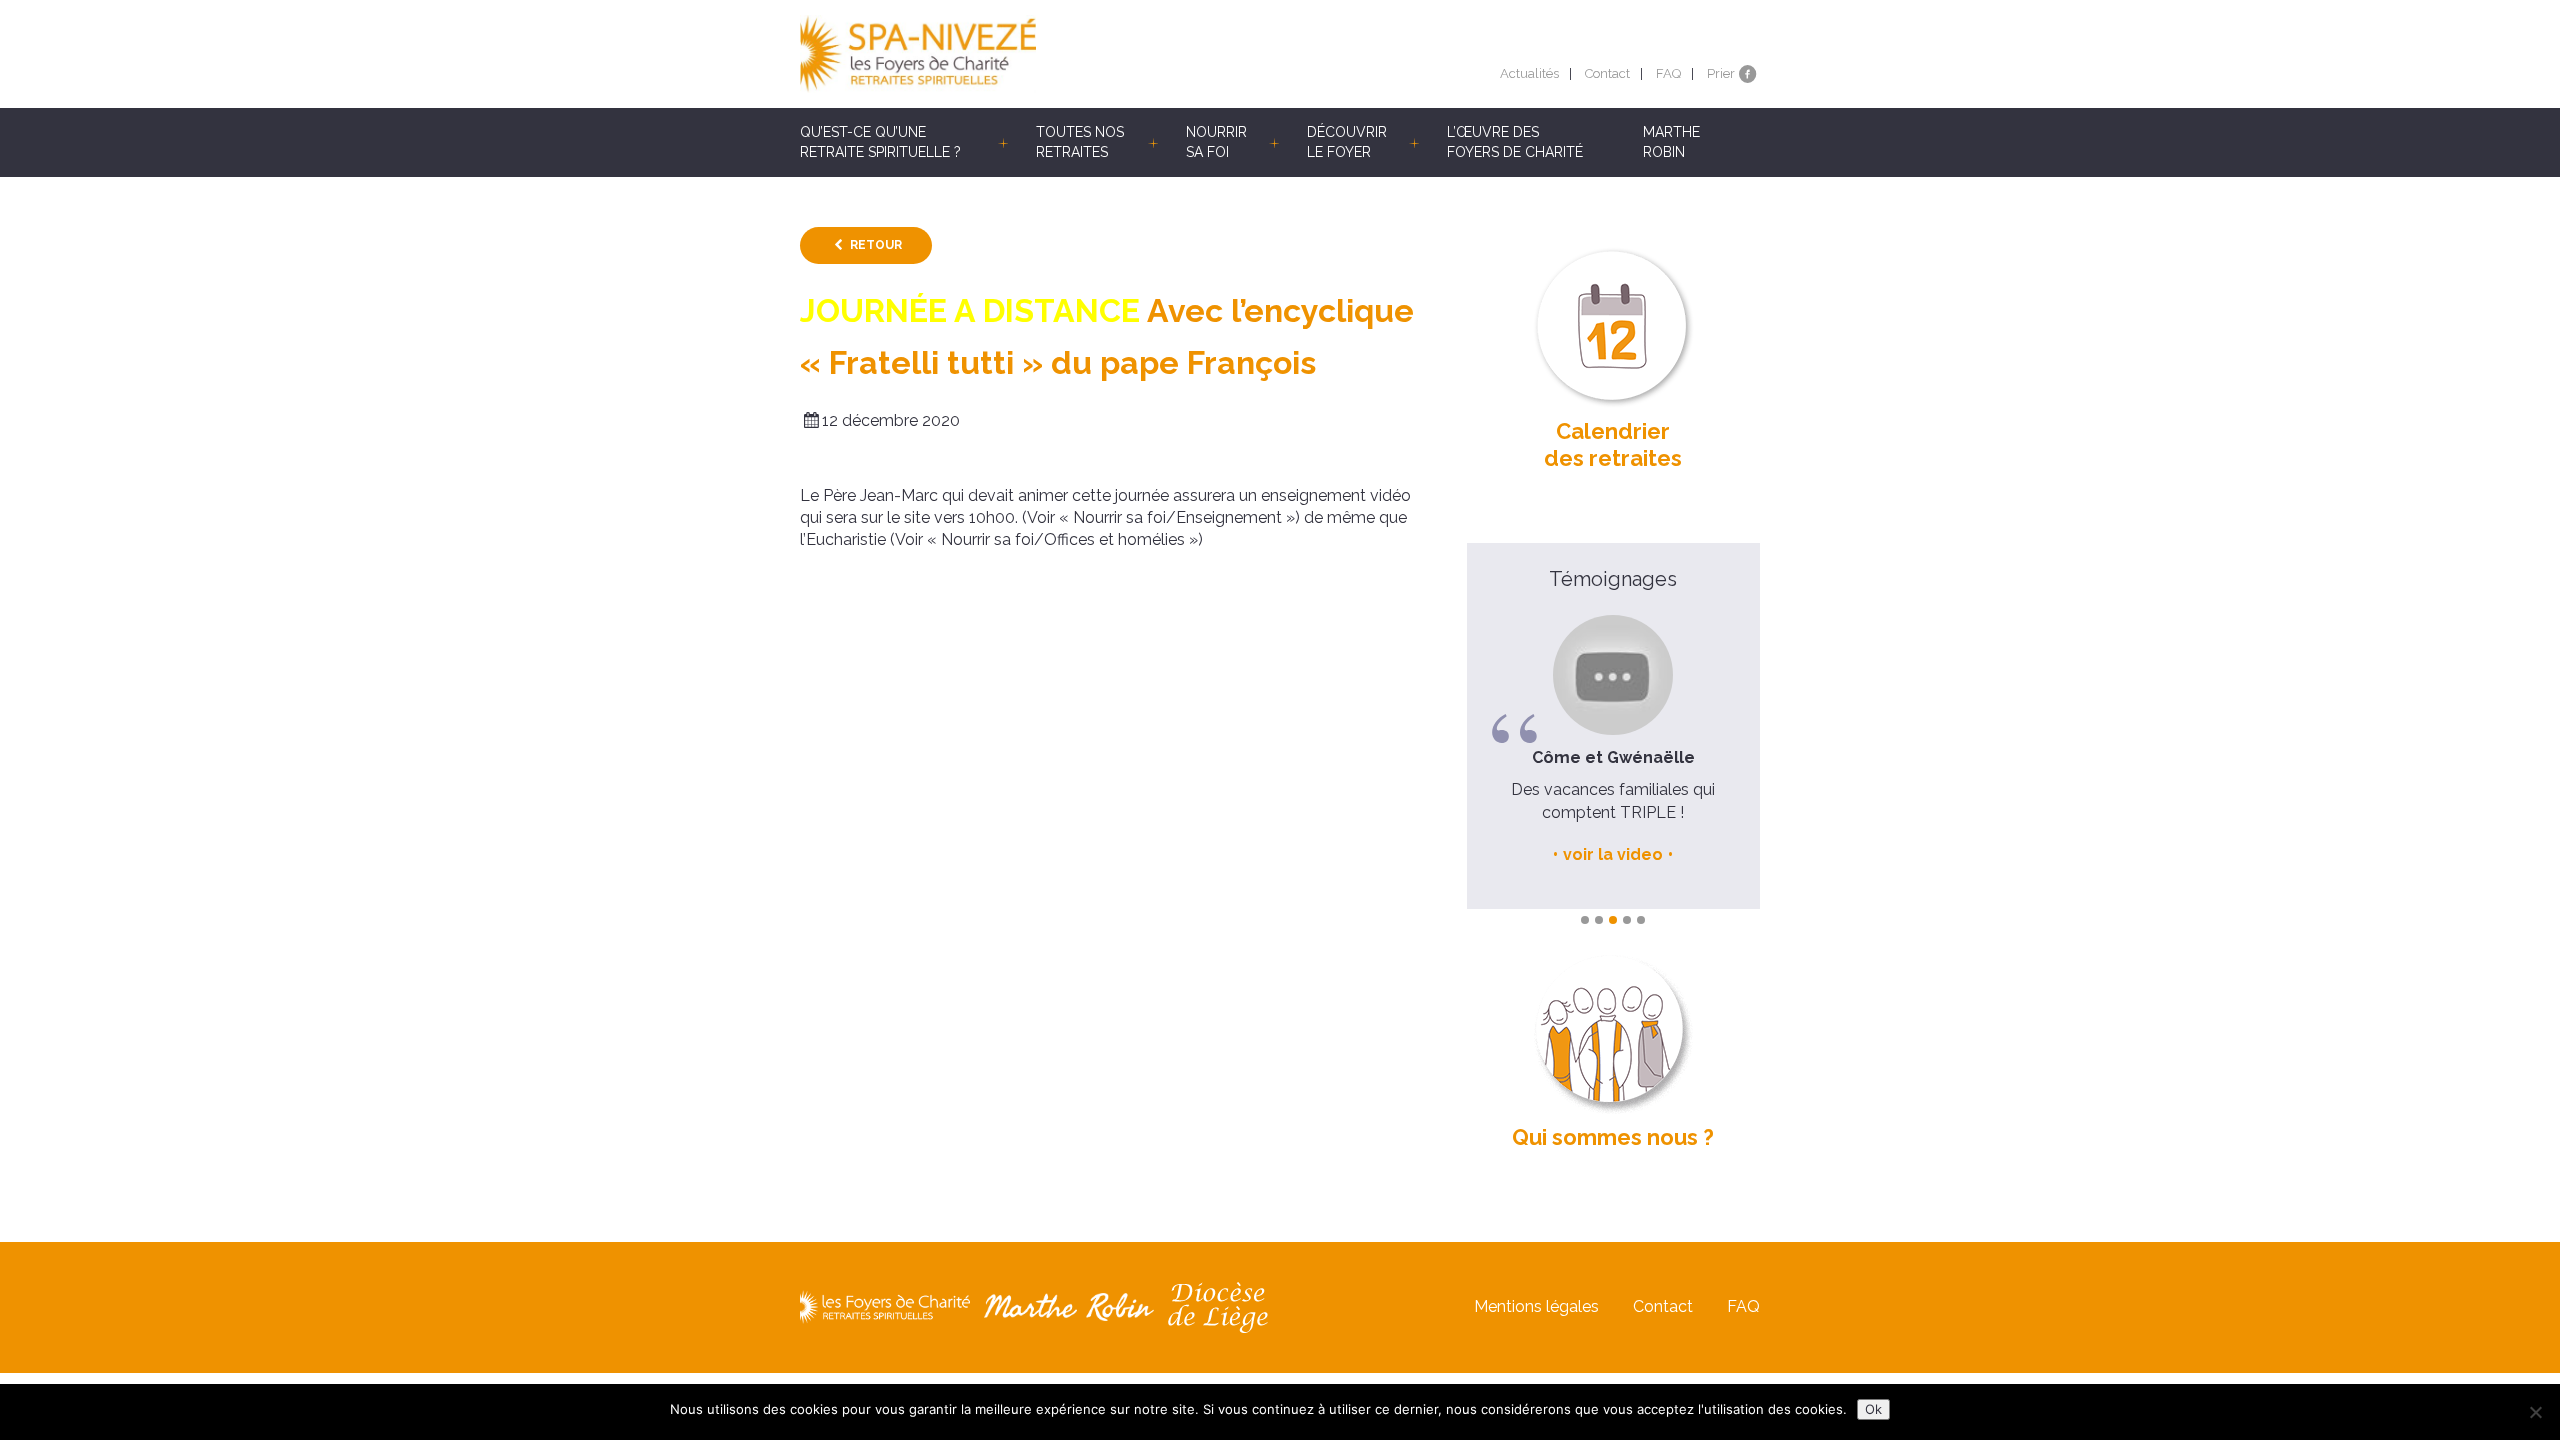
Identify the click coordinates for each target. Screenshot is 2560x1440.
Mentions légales (1536, 1306)
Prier (1721, 73)
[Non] (2535, 1412)
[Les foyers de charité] (1040, 54)
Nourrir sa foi (1216, 142)
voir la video (1613, 854)
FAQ (1668, 73)
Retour (876, 245)
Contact (1607, 73)
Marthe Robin (1671, 142)
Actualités (1529, 73)
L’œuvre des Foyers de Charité (1515, 142)
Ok (1873, 1409)
